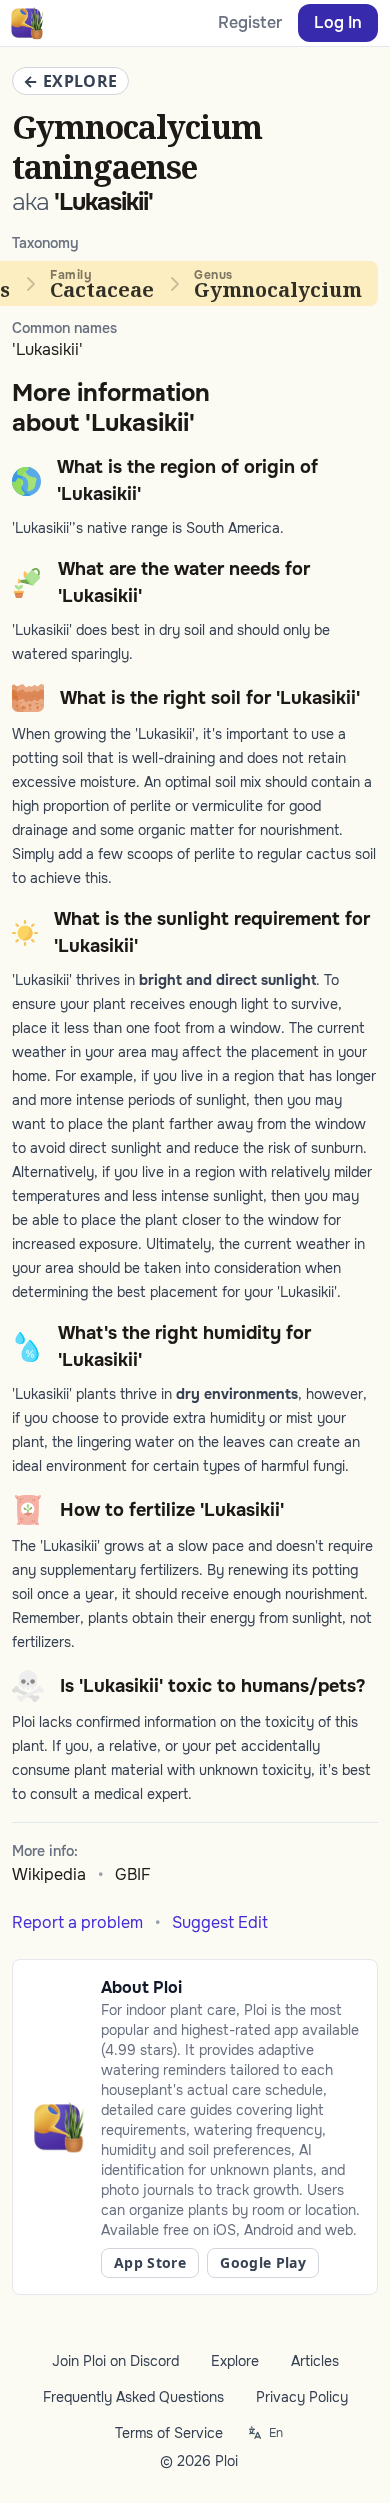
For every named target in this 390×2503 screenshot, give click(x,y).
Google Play (263, 2262)
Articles (315, 2361)
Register (250, 22)
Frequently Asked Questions (133, 2397)
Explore (235, 2361)
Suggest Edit (220, 1922)
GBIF (133, 1874)
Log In (338, 22)
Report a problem (77, 1922)
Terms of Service (169, 2433)
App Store (150, 2262)
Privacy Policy (302, 2397)
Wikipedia (49, 1874)
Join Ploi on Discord (115, 2361)
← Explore (70, 81)
